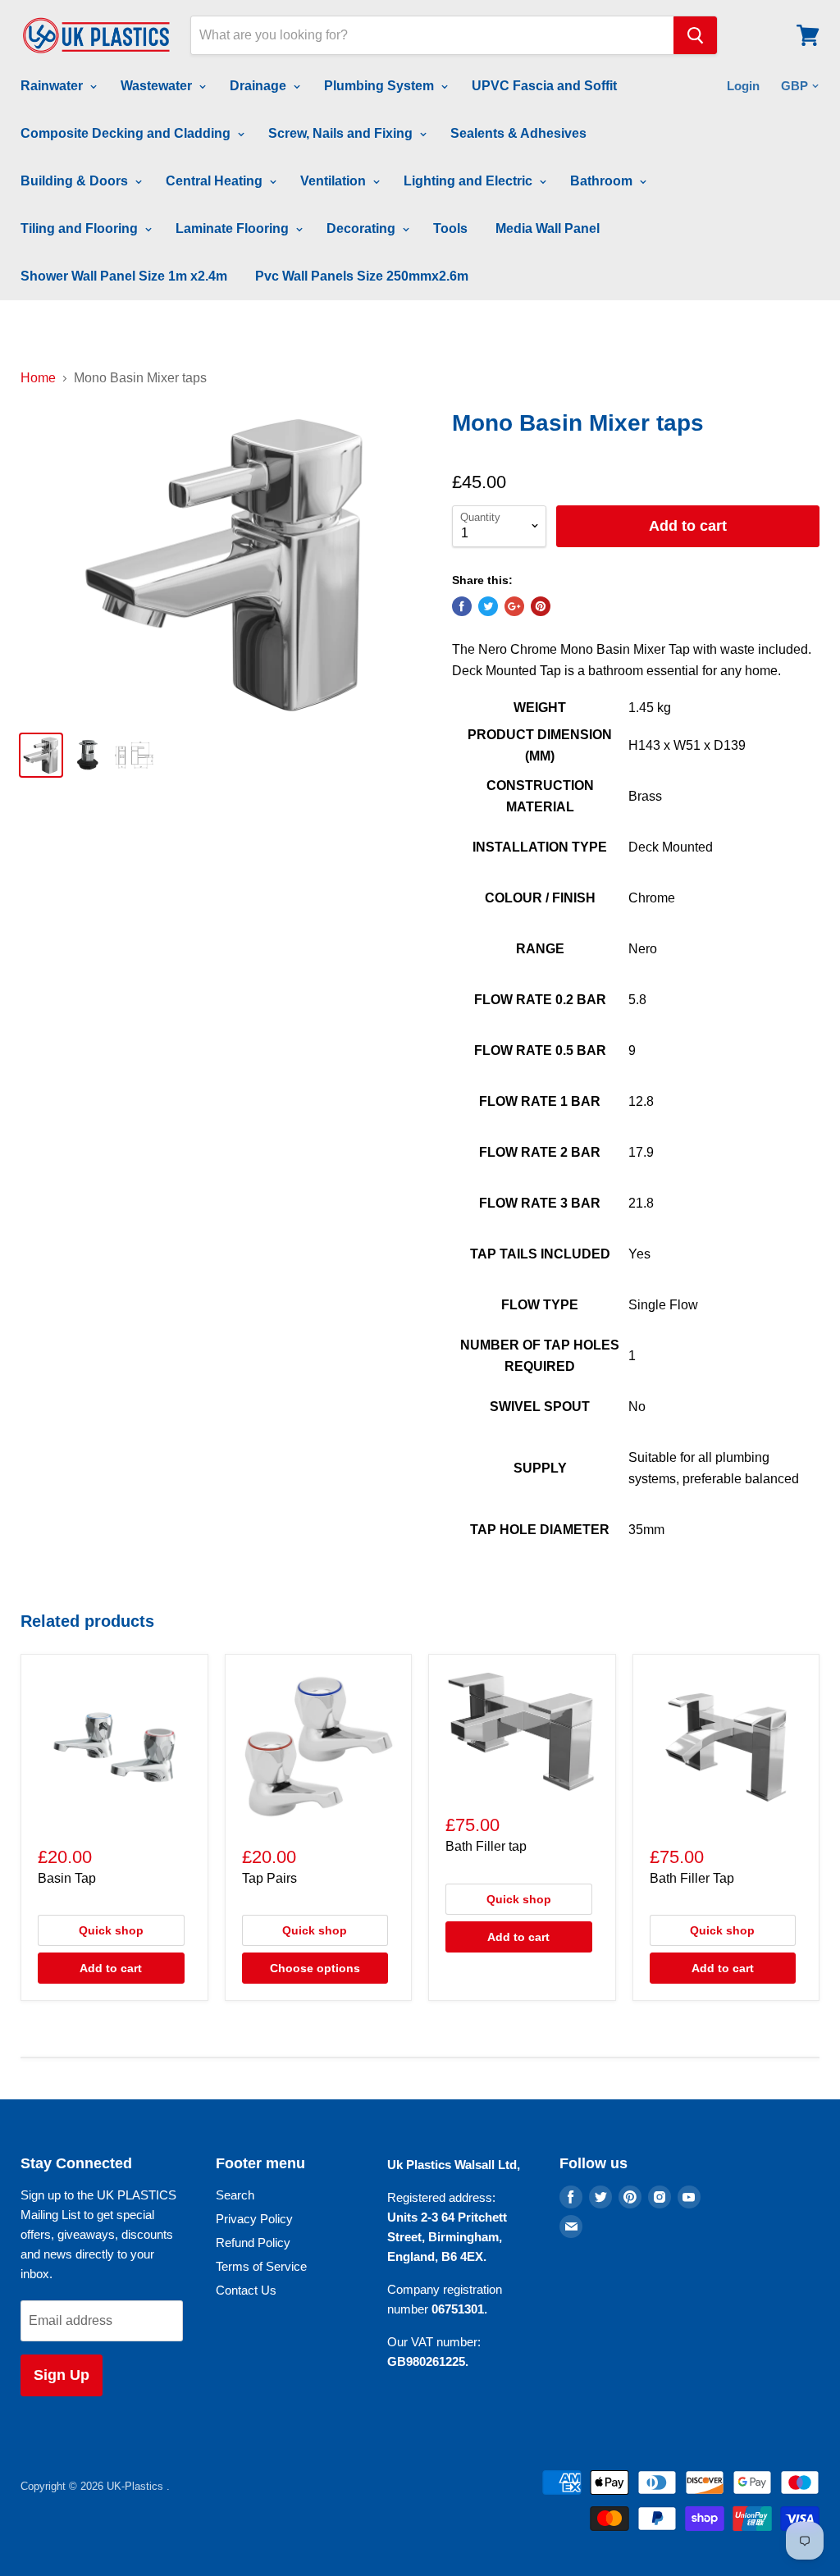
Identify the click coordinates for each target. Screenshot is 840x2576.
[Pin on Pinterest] (541, 606)
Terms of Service (261, 2266)
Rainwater (53, 86)
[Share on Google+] (514, 606)
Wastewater (158, 86)
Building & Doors (76, 181)
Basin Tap (67, 1878)
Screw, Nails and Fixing (342, 133)
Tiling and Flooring (81, 228)
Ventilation (335, 181)
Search (235, 2195)
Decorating (363, 228)
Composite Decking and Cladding (127, 133)
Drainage (260, 86)
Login (743, 86)
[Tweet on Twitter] (488, 606)
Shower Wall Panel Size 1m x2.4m (124, 276)
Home (38, 378)
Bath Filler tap (486, 1846)
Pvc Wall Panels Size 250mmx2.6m (362, 276)
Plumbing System (381, 86)
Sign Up (62, 2375)
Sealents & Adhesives (518, 133)
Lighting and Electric (470, 181)
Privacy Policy (254, 2219)
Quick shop (111, 1930)
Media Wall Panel (548, 228)
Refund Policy (253, 2243)
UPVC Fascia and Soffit (544, 86)
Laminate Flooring (234, 228)
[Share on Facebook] (462, 606)
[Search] (695, 35)
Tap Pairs (269, 1878)
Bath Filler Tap (692, 1878)
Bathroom (603, 181)
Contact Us (246, 2290)
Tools (450, 228)
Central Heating (216, 181)
